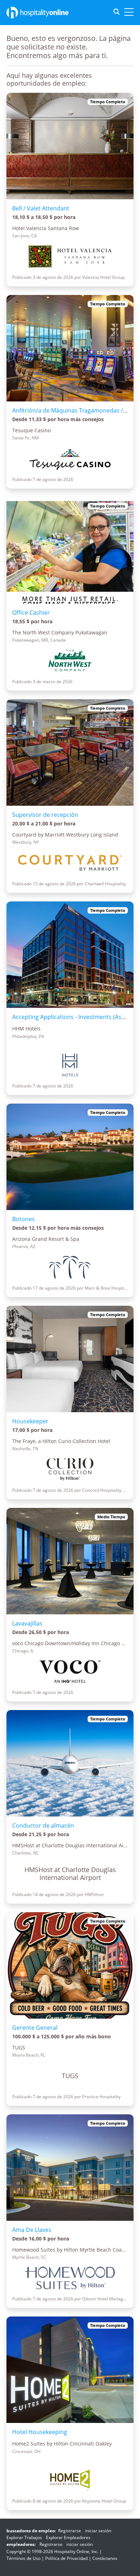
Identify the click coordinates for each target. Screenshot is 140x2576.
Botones (24, 1219)
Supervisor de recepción (45, 815)
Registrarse (70, 2531)
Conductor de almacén (43, 1825)
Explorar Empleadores (68, 2537)
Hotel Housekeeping (40, 2432)
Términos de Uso (24, 2558)
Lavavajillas (27, 1623)
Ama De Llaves (32, 2230)
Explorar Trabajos (24, 2537)
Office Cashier (31, 613)
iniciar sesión (98, 2531)
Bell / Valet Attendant (41, 208)
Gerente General (35, 2028)
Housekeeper (30, 1421)
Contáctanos (105, 2558)
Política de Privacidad (66, 2558)
